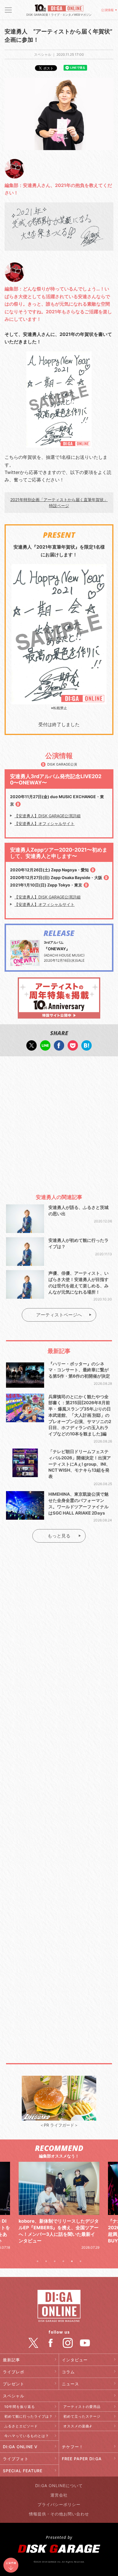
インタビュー (75, 2360)
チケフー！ (73, 2447)
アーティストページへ (59, 1315)
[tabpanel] (59, 2206)
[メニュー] (8, 10)
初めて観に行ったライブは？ (28, 2416)
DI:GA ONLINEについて (59, 2486)
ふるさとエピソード (21, 2426)
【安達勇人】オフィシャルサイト (44, 823)
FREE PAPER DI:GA (82, 2459)
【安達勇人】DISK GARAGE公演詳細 (47, 816)
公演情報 (107, 10)
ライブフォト (16, 2459)
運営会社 (59, 2495)
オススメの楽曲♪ (78, 2426)
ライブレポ (14, 2372)
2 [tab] (46, 2261)
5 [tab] (72, 2261)
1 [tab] (38, 2261)
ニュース (70, 2384)
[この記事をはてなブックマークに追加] (86, 1048)
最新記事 (11, 2360)
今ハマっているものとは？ (27, 2436)
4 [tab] (63, 2261)
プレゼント (14, 2384)
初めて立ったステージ (82, 2416)
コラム (68, 2372)
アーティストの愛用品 (82, 2407)
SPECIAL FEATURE (23, 2471)
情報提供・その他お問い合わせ (59, 2514)
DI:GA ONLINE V (20, 2447)
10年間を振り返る (20, 2407)
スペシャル (14, 2396)
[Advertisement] (59, 1122)
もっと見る (59, 1536)
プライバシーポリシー (59, 2504)
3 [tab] (55, 2261)
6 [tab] (80, 2261)
